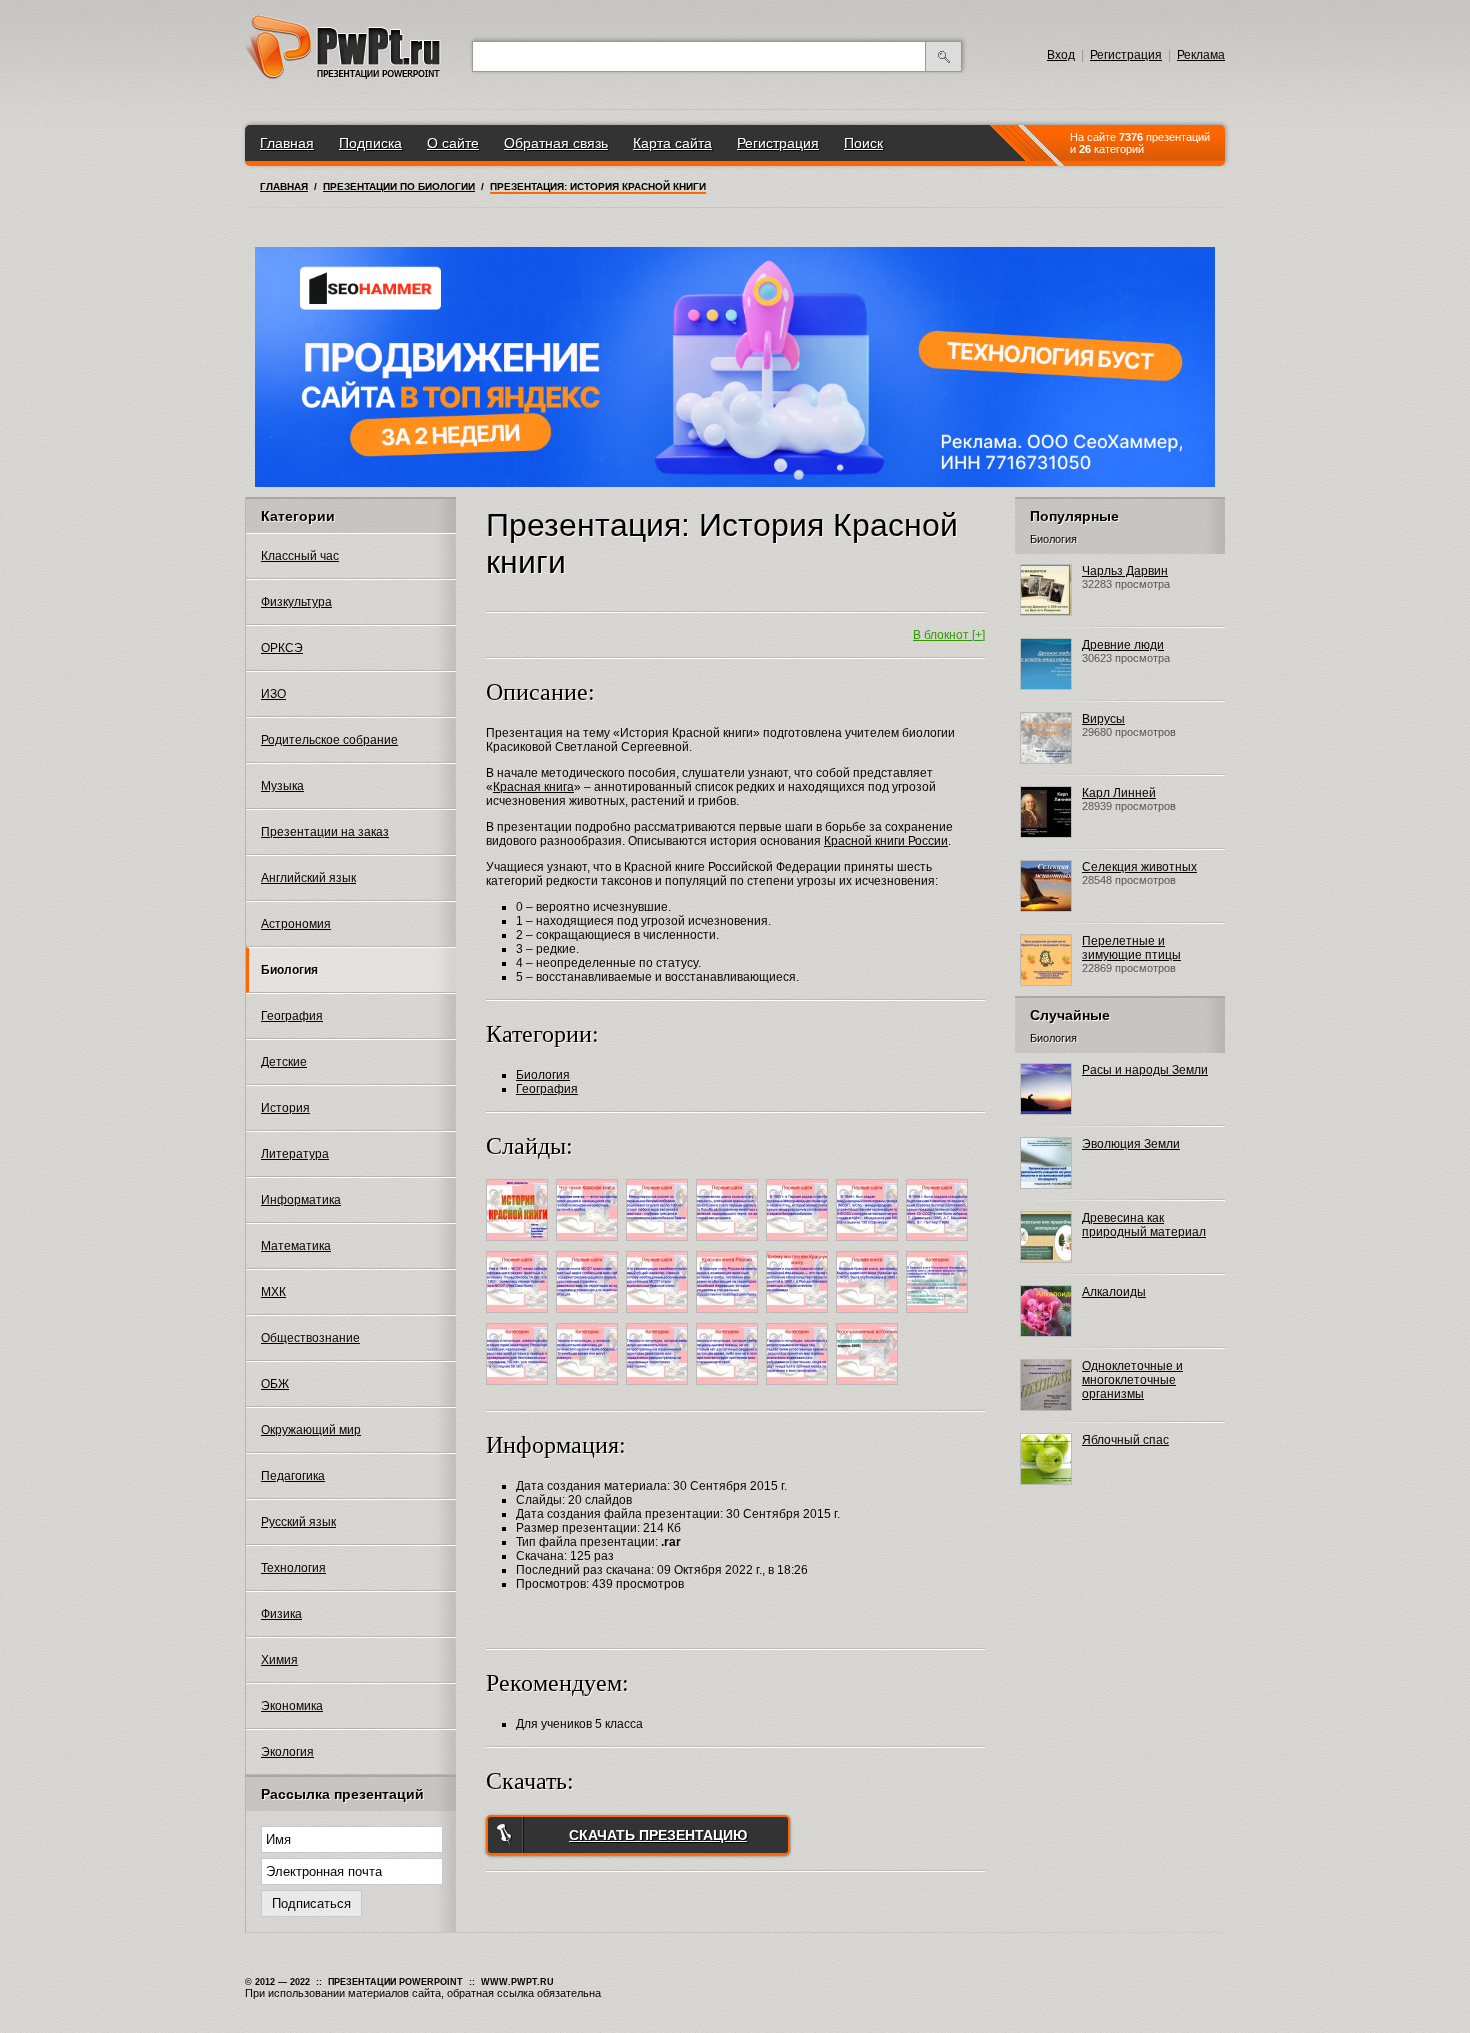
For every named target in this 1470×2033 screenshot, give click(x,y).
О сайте (453, 143)
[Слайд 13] (869, 1316)
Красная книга (533, 787)
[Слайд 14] (939, 1316)
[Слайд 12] (799, 1316)
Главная (287, 143)
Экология (287, 1752)
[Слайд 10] (659, 1316)
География (292, 1016)
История (285, 1108)
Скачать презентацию (658, 1835)
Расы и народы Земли (1145, 1070)
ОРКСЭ (282, 648)
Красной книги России (886, 841)
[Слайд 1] (519, 1244)
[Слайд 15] (519, 1388)
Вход (1061, 55)
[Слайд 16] (589, 1388)
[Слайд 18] (729, 1388)
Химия (279, 1660)
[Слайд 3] (659, 1244)
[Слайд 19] (799, 1388)
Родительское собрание (329, 740)
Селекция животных (1139, 867)
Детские (284, 1062)
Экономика (292, 1706)
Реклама (1201, 55)
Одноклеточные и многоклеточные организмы (1132, 1380)
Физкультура (296, 602)
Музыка (282, 786)
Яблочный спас (1125, 1440)
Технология (293, 1568)
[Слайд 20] (869, 1388)
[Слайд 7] (939, 1244)
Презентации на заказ (325, 832)
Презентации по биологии (399, 186)
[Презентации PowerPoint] (343, 75)
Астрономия (296, 924)
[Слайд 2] (589, 1244)
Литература (295, 1154)
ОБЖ (275, 1384)
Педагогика (293, 1476)
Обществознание (310, 1338)
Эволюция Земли (1131, 1144)
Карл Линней (1119, 793)
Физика (281, 1614)
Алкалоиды (1114, 1292)
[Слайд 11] (729, 1316)
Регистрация (1126, 55)
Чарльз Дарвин (1125, 571)
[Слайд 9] (589, 1316)
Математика (296, 1246)
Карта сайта (672, 143)
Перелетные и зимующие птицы (1131, 948)
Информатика (301, 1200)
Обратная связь (556, 143)
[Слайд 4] (729, 1244)
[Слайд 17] (659, 1388)
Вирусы (1103, 719)
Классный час (300, 556)
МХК (273, 1292)
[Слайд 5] (799, 1244)
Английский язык (308, 878)
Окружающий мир (311, 1430)
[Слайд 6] (869, 1244)
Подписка (370, 143)
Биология (289, 970)
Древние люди (1123, 645)
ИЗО (273, 694)
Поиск (863, 143)
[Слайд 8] (519, 1316)
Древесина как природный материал (1144, 1225)
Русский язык (298, 1522)
